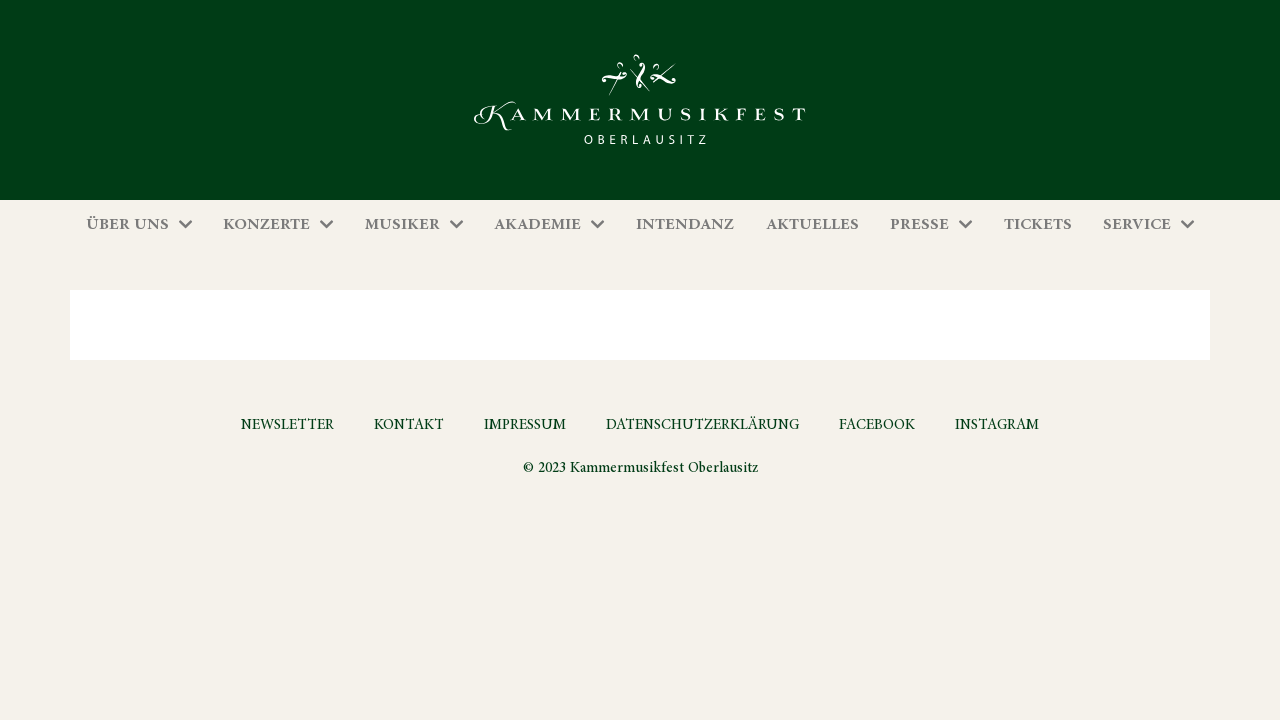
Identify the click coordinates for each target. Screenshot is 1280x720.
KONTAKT (409, 425)
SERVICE (1137, 225)
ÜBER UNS (127, 225)
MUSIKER (402, 225)
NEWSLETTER (287, 425)
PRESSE (919, 225)
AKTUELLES (812, 225)
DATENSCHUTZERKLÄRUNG (702, 425)
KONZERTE (266, 225)
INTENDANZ (685, 225)
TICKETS (1038, 225)
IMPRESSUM (525, 425)
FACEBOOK (877, 425)
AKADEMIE (537, 225)
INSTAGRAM (997, 425)
